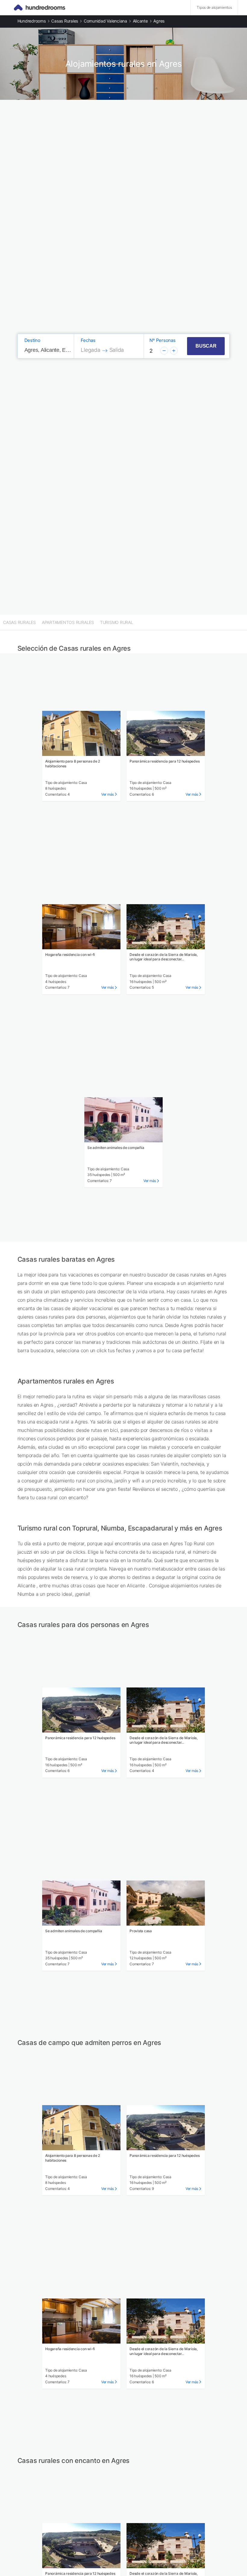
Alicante (140, 21)
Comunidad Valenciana (105, 21)
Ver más (108, 794)
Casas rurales (65, 21)
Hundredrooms (32, 21)
